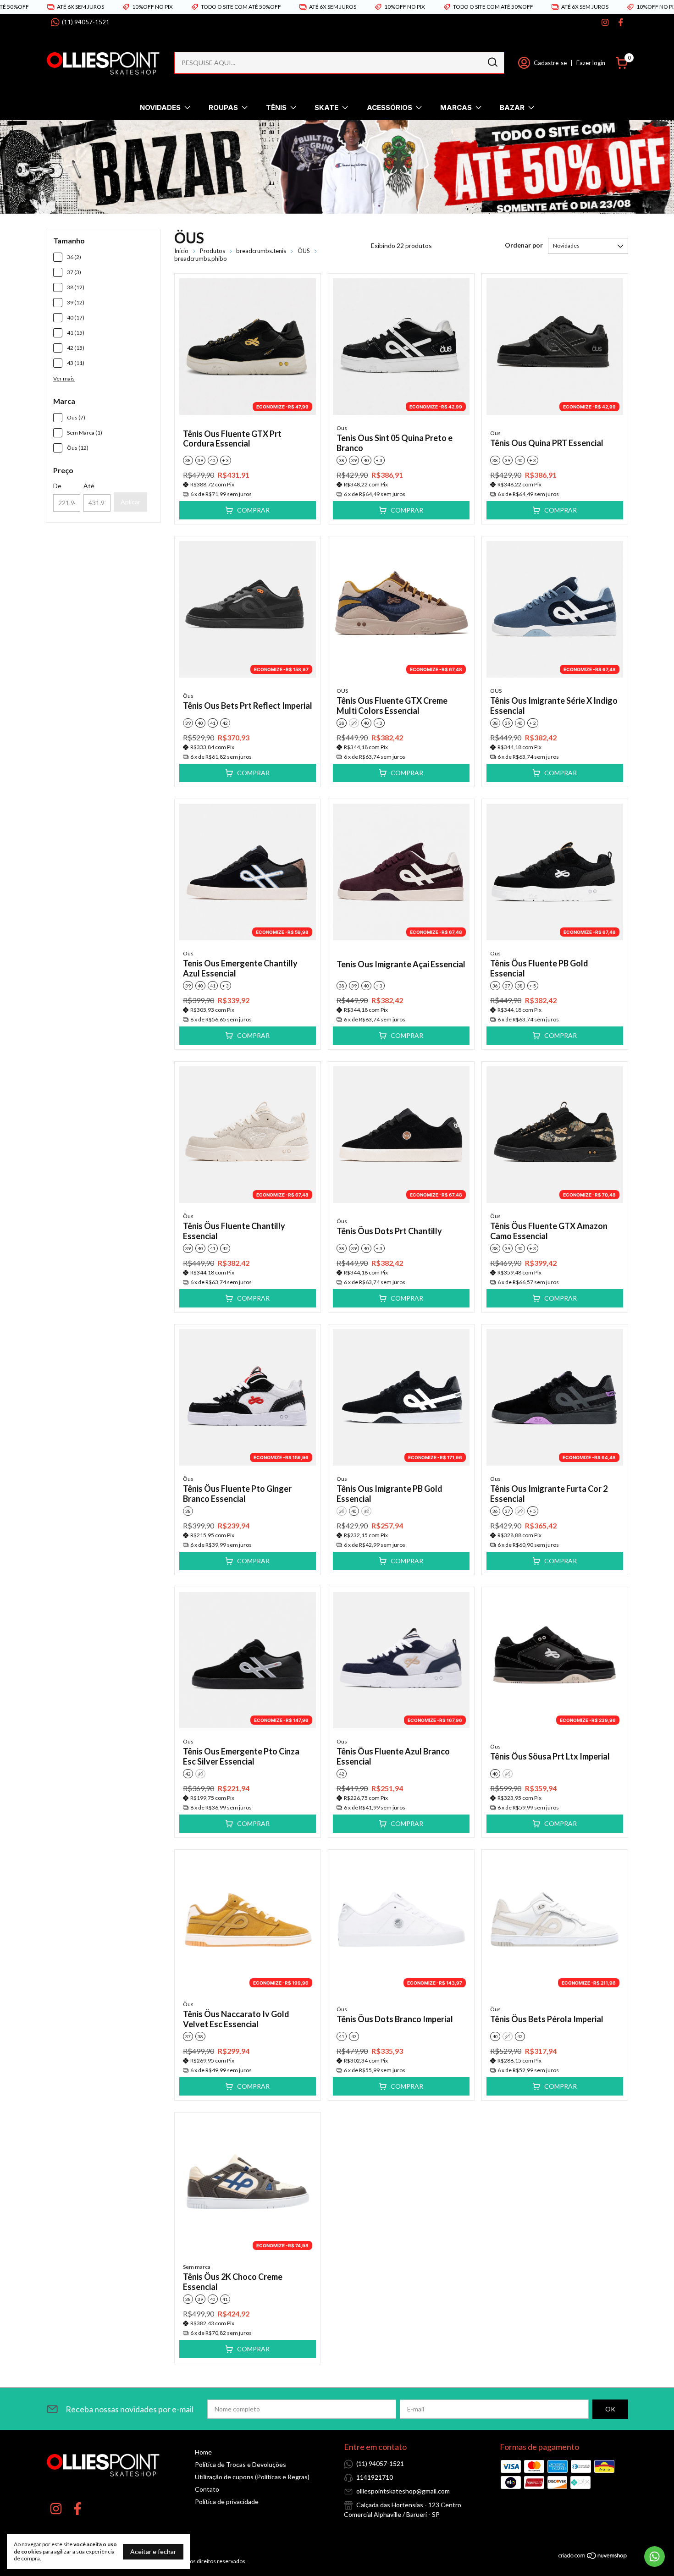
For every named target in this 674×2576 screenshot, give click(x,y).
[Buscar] (492, 62)
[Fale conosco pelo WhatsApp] (655, 2557)
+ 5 (533, 986)
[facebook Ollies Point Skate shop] (621, 22)
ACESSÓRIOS (389, 108)
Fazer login (591, 63)
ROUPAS (223, 108)
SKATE (326, 108)
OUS (342, 691)
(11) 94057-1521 (86, 22)
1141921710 (375, 2477)
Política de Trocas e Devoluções (240, 2464)
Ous (342, 428)
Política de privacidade (227, 2502)
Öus (188, 696)
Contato (207, 2489)
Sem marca (197, 2267)
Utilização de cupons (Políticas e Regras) (252, 2477)
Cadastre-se (550, 63)
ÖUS (304, 251)
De (57, 486)
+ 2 (533, 723)
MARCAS (456, 108)
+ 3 (226, 460)
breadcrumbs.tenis (261, 251)
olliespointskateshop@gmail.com (403, 2491)
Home (203, 2452)
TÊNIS (276, 108)
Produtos (213, 251)
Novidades (160, 108)
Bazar (512, 108)
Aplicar (130, 502)
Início (181, 251)
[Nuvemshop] (593, 2557)
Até (89, 486)
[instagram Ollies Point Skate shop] (605, 22)
